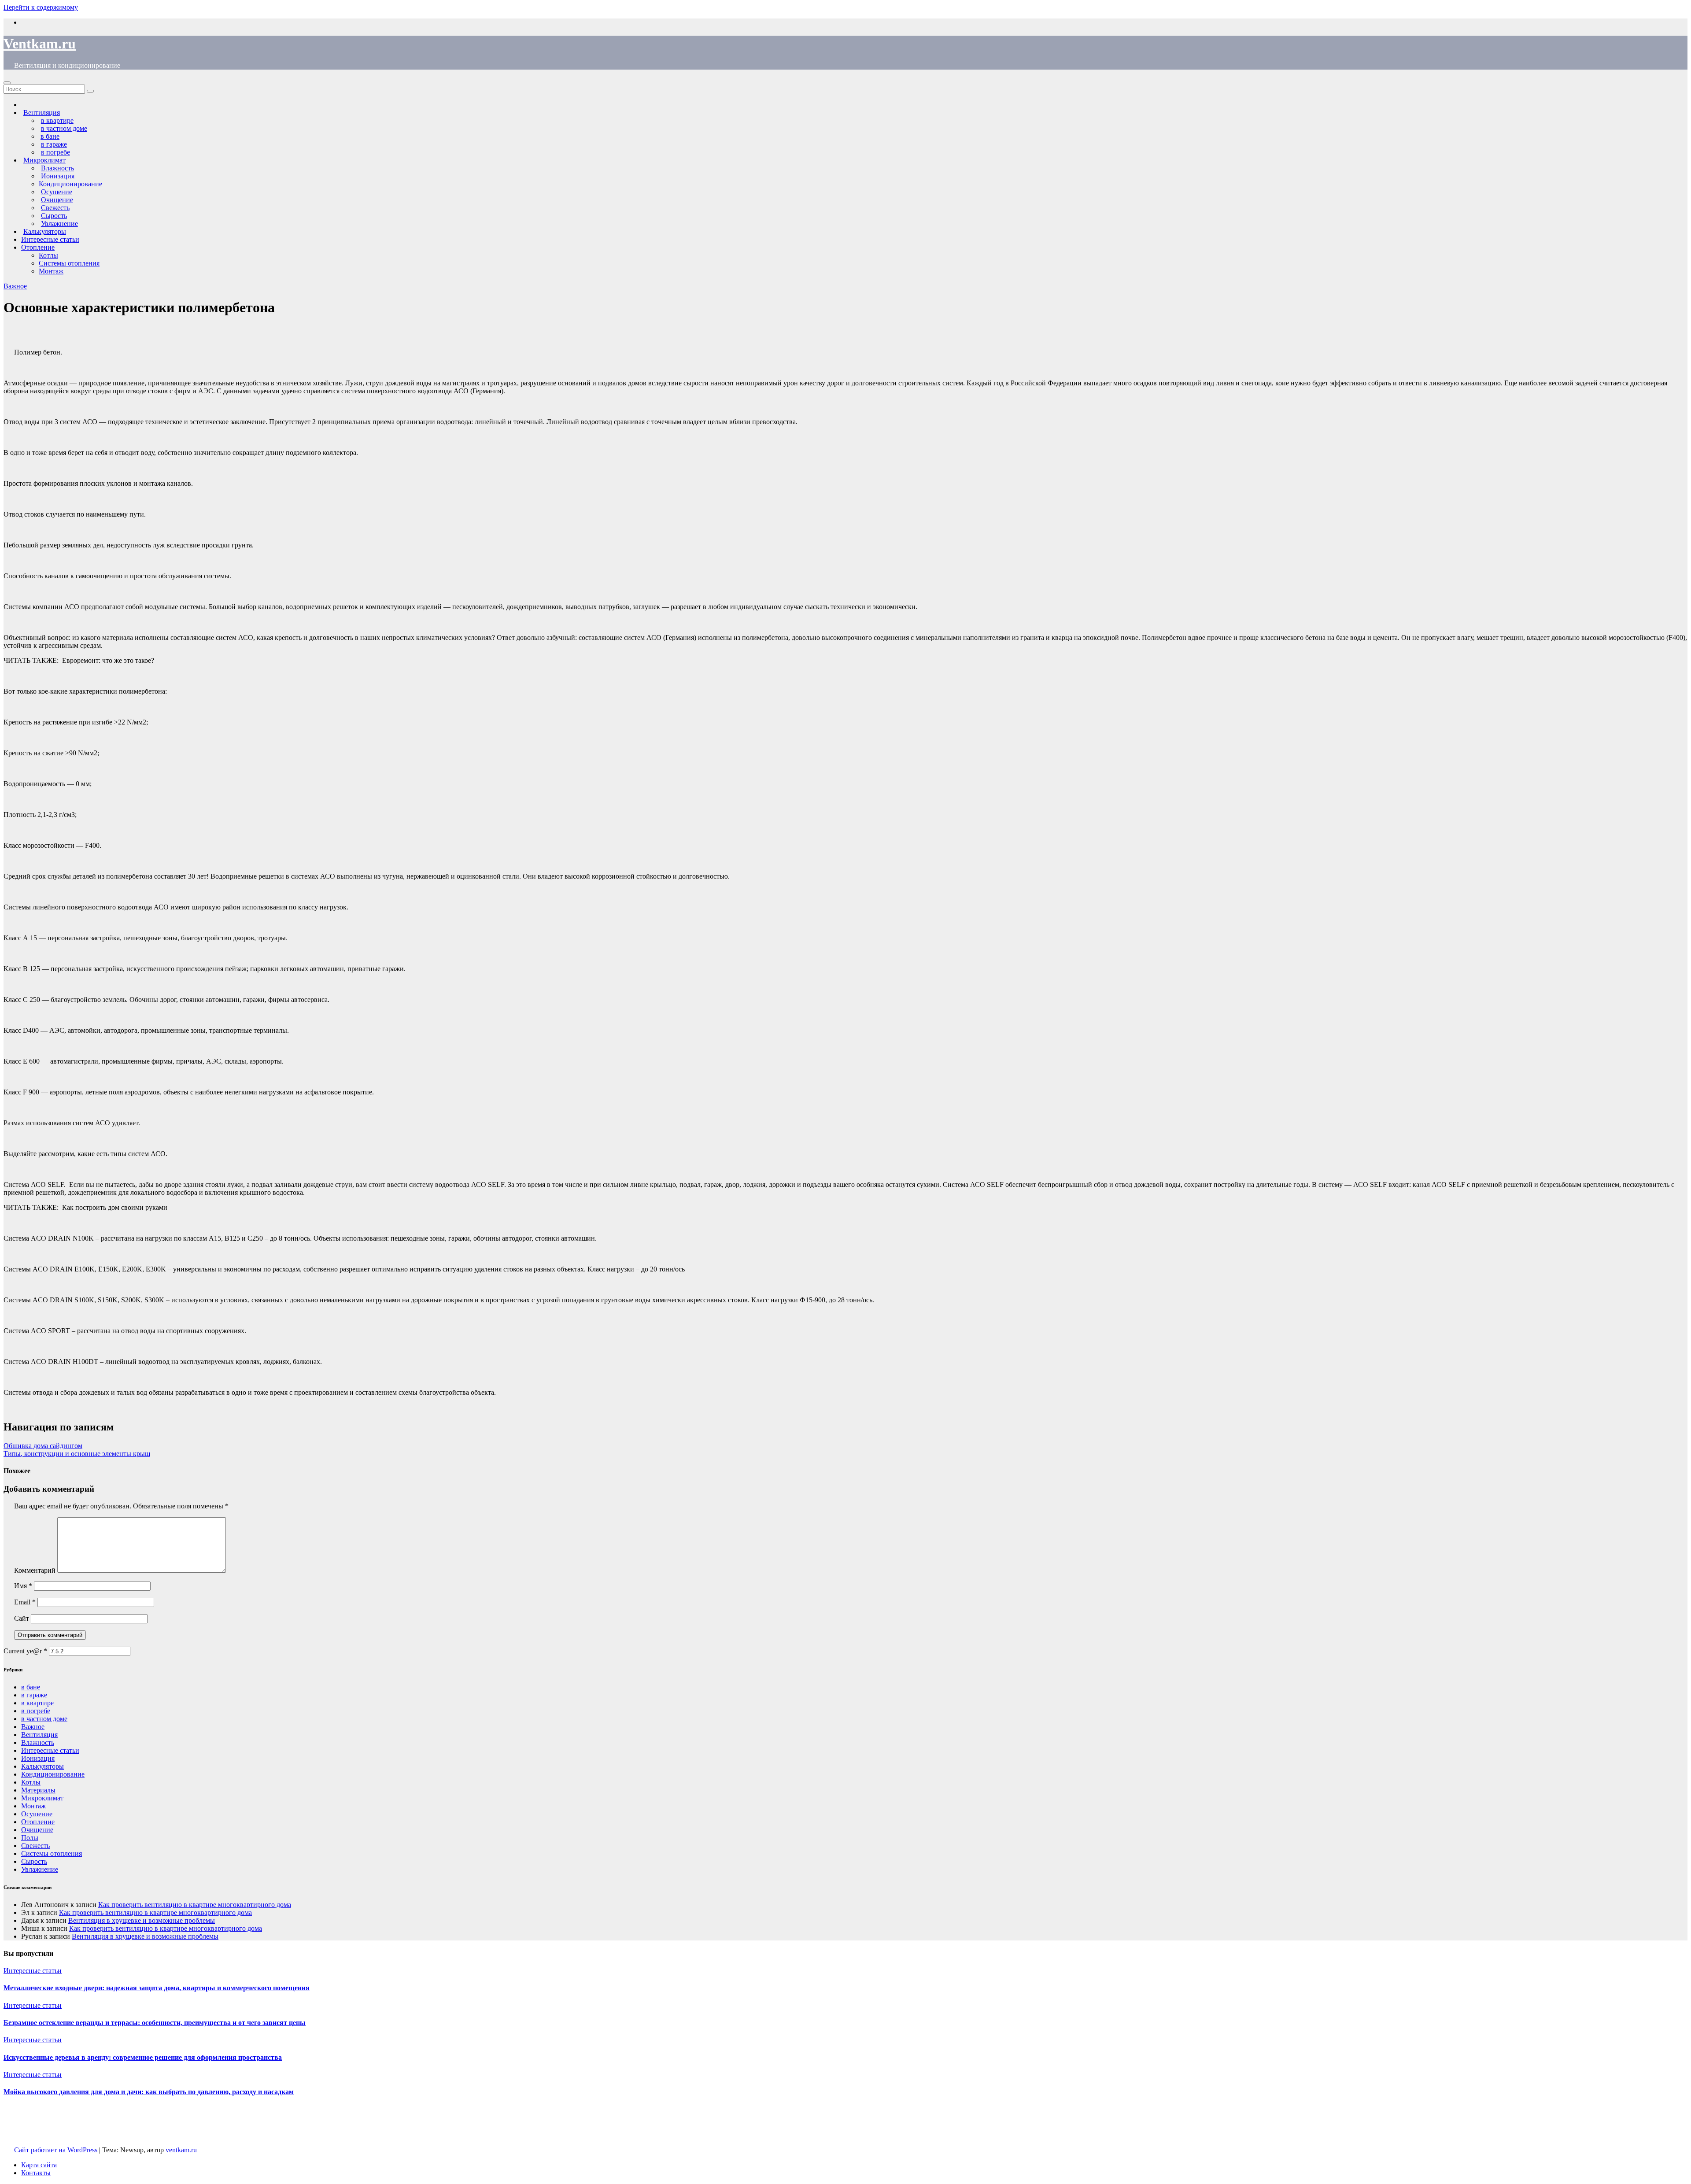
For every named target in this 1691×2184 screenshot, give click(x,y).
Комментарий (35, 1570)
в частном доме (44, 1719)
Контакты (36, 2173)
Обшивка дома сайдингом (43, 1446)
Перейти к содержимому (41, 7)
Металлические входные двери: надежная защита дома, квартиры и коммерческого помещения (157, 1988)
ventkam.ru (181, 2150)
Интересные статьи (50, 239)
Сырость (34, 1861)
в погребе (36, 1711)
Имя (23, 1586)
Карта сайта (39, 2165)
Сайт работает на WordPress (57, 2150)
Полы (30, 1838)
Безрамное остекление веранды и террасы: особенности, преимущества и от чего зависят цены (155, 2023)
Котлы (48, 255)
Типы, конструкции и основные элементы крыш (77, 1454)
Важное (15, 286)
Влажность (38, 1742)
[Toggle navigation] (7, 83)
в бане (31, 1687)
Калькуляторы (42, 1766)
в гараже (34, 1695)
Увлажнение (40, 1869)
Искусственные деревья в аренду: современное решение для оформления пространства (143, 2057)
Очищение (37, 1830)
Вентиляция (39, 1735)
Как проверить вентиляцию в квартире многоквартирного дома (195, 1905)
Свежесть (35, 1846)
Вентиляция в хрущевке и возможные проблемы (142, 1920)
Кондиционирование (70, 184)
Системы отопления (69, 263)
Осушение (37, 1814)
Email (25, 1602)
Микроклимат (42, 1798)
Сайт (22, 1618)
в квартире (37, 1703)
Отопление (38, 247)
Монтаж (51, 271)
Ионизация (38, 1758)
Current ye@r (25, 1651)
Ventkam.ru (40, 44)
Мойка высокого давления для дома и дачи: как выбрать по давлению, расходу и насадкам (149, 2092)
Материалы (38, 1790)
